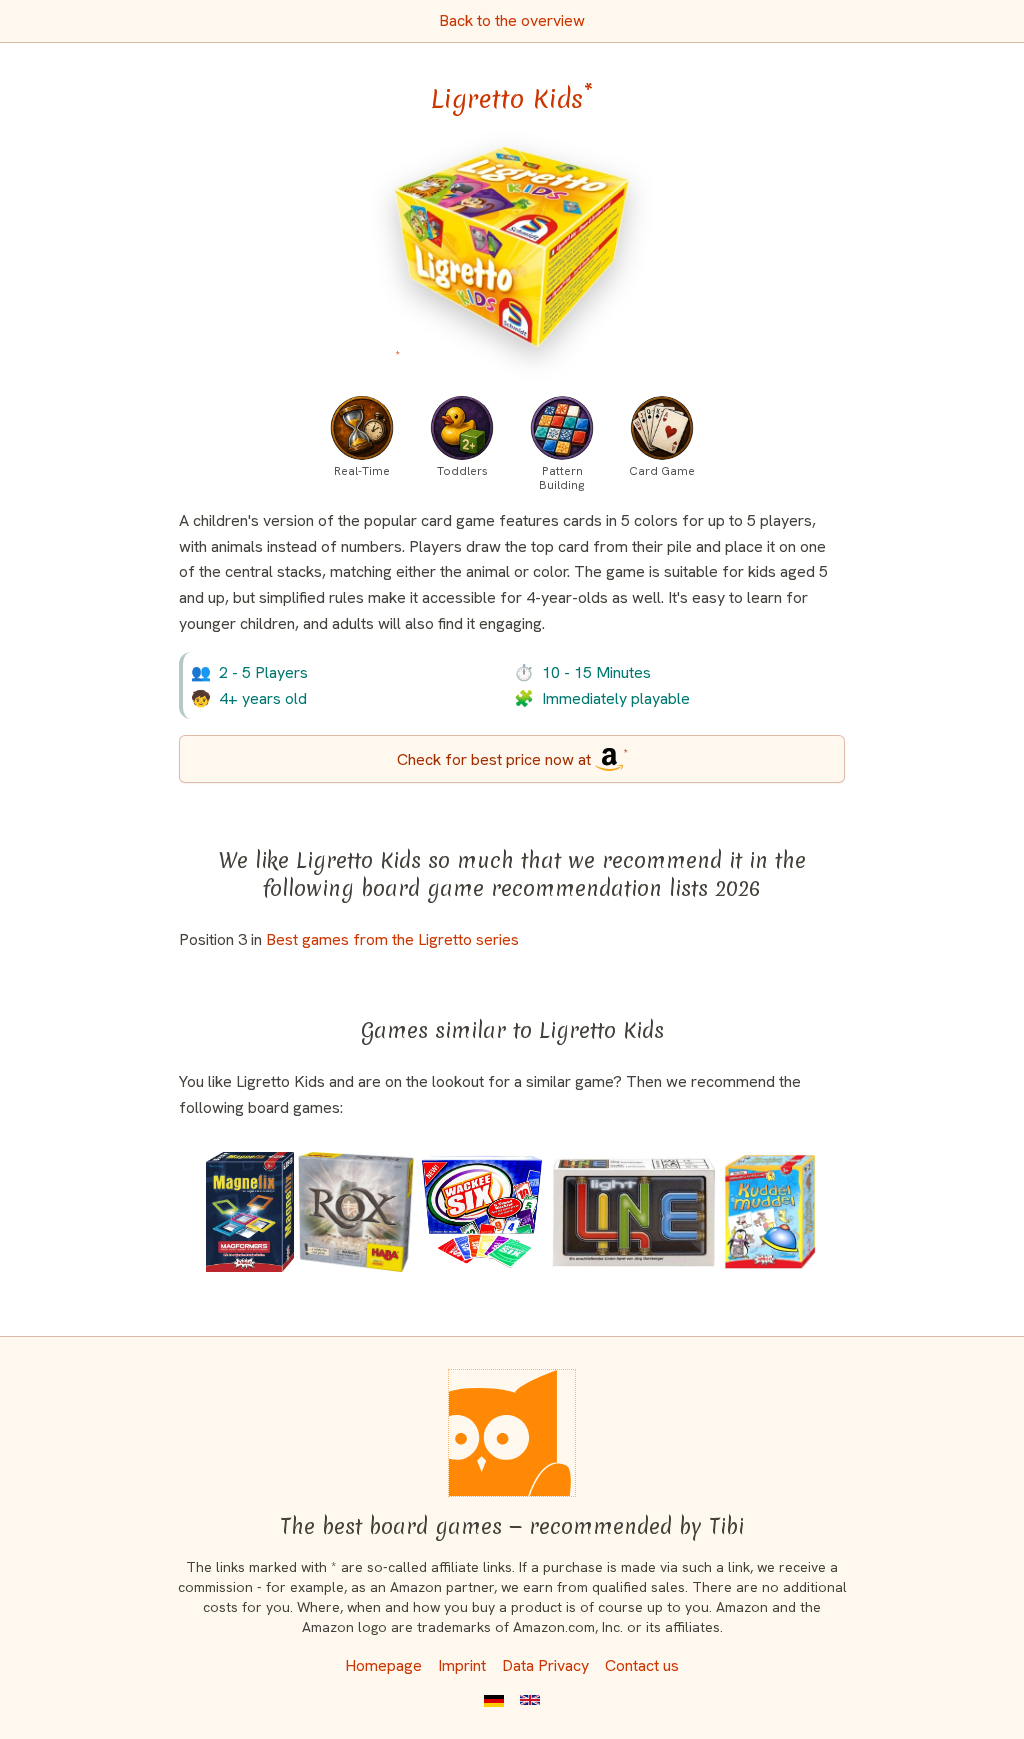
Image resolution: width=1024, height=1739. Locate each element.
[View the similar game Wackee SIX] (482, 1212)
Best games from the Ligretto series (392, 939)
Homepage (383, 1665)
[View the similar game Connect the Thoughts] (770, 1212)
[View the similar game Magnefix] (250, 1212)
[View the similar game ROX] (356, 1212)
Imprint (462, 1665)
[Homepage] (512, 1433)
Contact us (642, 1665)
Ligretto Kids (512, 99)
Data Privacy (545, 1665)
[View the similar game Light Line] (633, 1212)
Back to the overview (512, 20)
